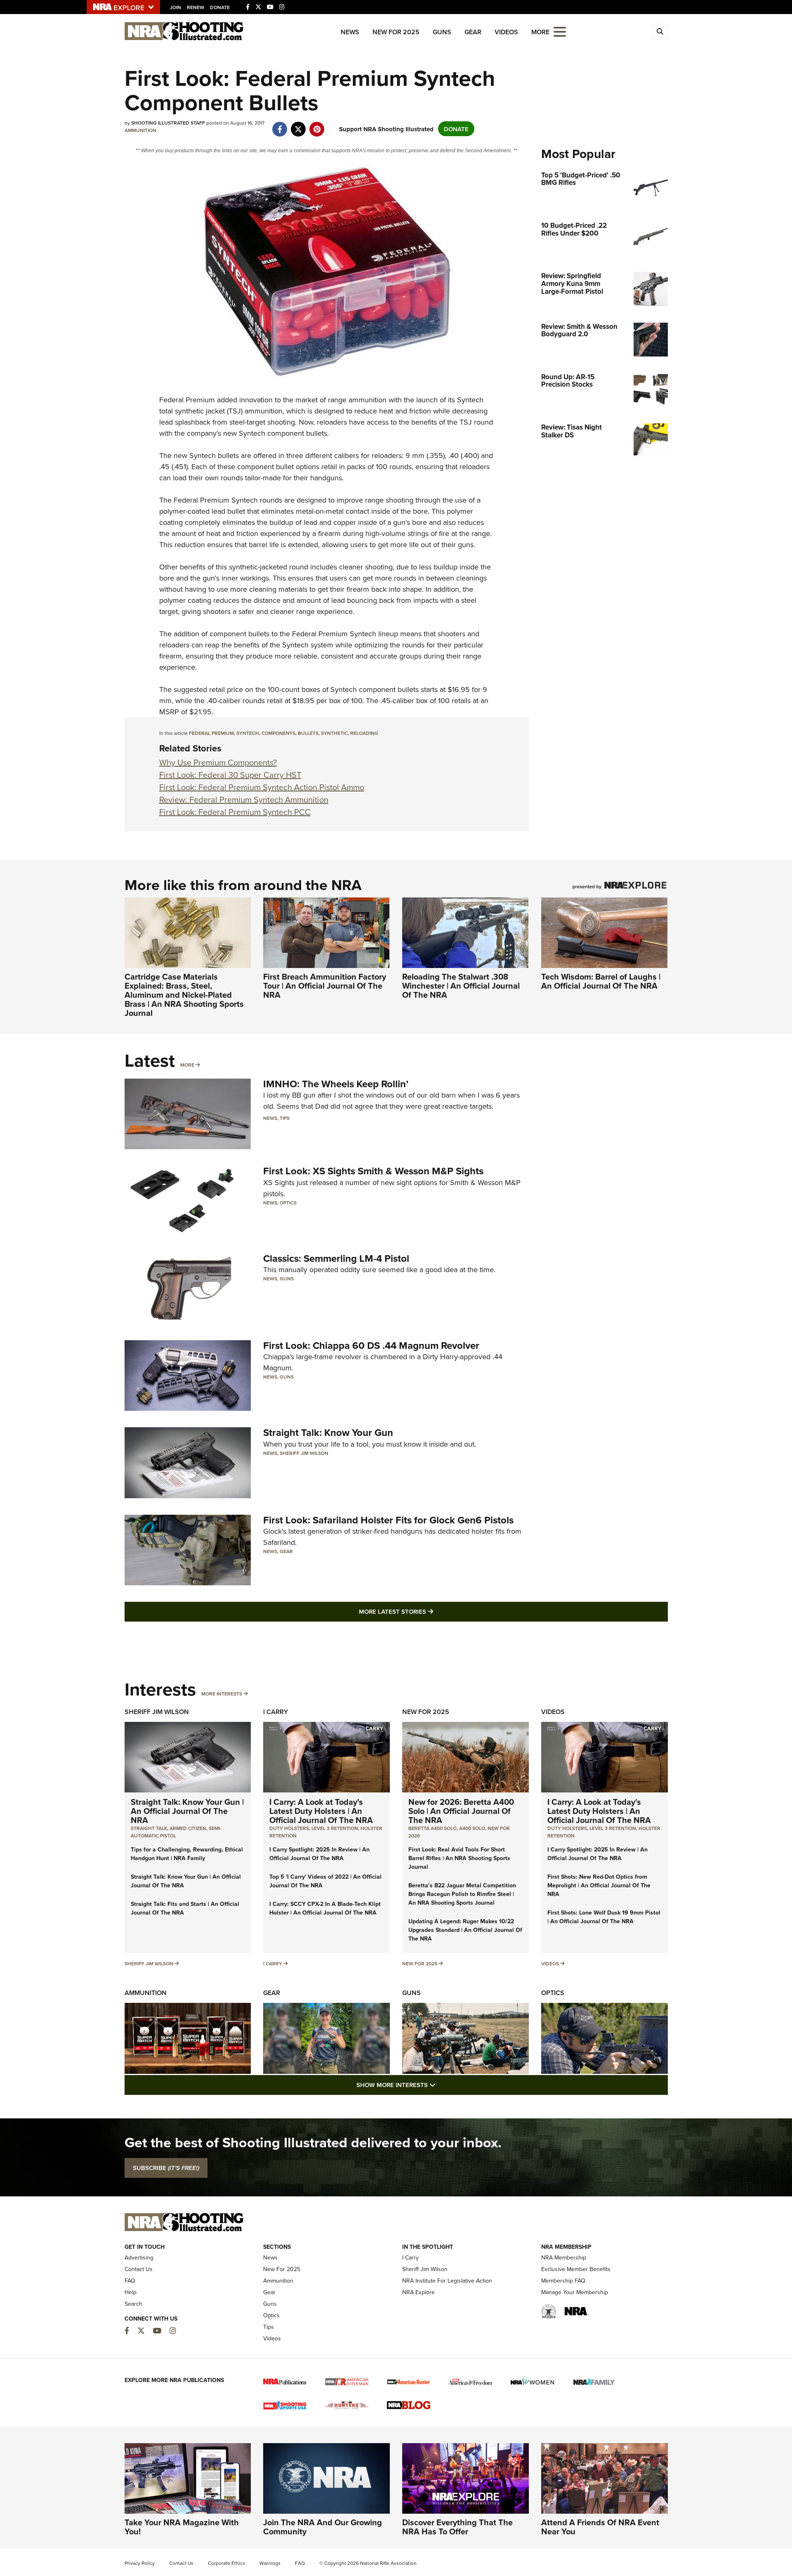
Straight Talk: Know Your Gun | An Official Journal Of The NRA (187, 1811)
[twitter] (298, 125)
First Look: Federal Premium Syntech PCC (235, 812)
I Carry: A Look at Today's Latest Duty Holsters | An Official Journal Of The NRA (321, 1811)
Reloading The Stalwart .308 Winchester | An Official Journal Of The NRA (461, 986)
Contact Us (139, 2269)
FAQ (130, 2281)
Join (176, 7)
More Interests (222, 1694)
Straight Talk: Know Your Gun (328, 1432)
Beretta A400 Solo (433, 1828)
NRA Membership (564, 2257)
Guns (442, 32)
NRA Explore (418, 2292)
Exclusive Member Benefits (576, 2269)
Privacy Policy (140, 2563)
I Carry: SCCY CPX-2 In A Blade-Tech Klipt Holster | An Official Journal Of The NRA (325, 1908)
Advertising (139, 2257)
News (350, 32)
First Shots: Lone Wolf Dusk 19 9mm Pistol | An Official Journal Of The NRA (604, 1917)
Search (133, 2304)
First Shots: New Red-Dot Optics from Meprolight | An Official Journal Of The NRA (599, 1885)
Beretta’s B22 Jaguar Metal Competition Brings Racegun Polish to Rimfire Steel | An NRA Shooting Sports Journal (462, 1894)
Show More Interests (441, 2085)
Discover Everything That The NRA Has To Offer (457, 2527)
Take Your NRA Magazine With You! (182, 2527)
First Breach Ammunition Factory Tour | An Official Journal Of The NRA (325, 986)
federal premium (211, 733)
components (278, 733)
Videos (506, 32)
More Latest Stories (429, 1611)
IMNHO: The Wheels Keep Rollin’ (336, 1084)
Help (131, 2292)
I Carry (276, 1712)
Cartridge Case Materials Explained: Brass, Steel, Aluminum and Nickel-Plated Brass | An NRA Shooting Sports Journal (184, 995)
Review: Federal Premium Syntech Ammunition (244, 799)
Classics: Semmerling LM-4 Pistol (336, 1258)
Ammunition (140, 130)
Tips (285, 1118)
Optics (288, 1203)
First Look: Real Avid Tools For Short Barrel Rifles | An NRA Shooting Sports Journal (459, 1858)
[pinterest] (317, 125)
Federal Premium (187, 400)
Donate (220, 7)
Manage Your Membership (575, 2292)
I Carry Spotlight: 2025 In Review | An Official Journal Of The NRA (319, 1854)
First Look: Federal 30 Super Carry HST (230, 775)
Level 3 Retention (335, 1828)
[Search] (660, 32)
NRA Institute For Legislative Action (447, 2281)
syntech (248, 733)
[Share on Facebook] (280, 125)
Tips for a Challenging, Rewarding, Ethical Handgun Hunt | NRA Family (187, 1854)
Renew (196, 7)
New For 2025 (396, 32)
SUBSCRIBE (166, 2168)
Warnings (270, 2563)
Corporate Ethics (226, 2563)
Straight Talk (149, 1828)
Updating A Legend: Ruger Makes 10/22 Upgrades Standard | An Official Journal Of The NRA (465, 1930)
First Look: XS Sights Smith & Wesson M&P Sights (373, 1171)
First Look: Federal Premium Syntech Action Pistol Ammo (262, 787)
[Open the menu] (560, 31)
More (187, 1065)
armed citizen (188, 1828)
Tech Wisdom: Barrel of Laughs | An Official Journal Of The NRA (601, 981)
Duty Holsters (289, 1828)
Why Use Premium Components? (218, 762)
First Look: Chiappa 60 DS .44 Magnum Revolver (371, 1345)
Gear (473, 32)
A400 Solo (472, 1828)
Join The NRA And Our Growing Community (323, 2527)
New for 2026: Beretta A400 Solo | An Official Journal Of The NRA (461, 1811)
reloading (364, 733)
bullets (308, 733)
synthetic (334, 733)
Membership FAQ (563, 2281)
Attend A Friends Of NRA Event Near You (600, 2527)
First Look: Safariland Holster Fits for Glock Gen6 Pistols (388, 1520)
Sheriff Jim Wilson (304, 1453)
